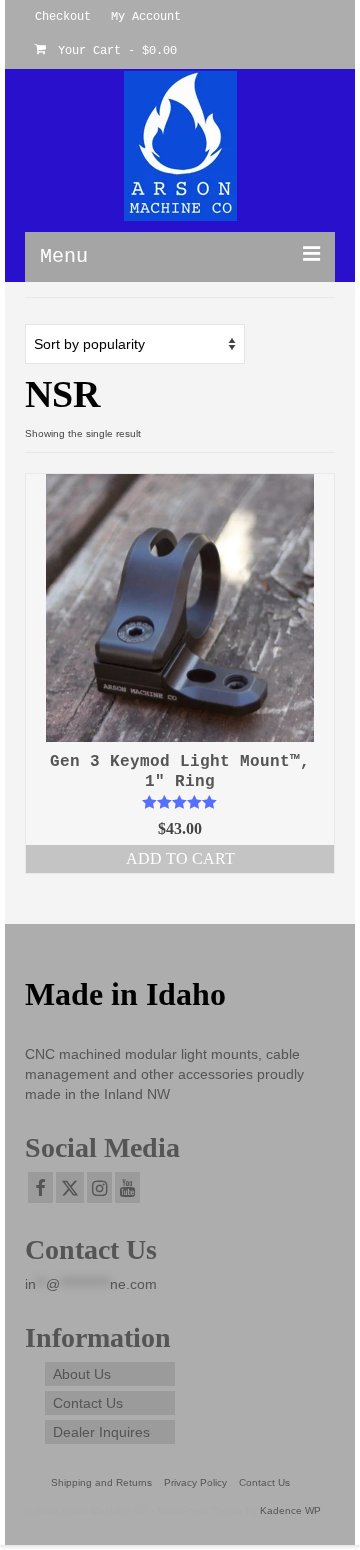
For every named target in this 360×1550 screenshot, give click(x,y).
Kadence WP (290, 1510)
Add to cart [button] (180, 858)
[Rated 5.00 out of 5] (180, 802)
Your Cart (114, 51)
